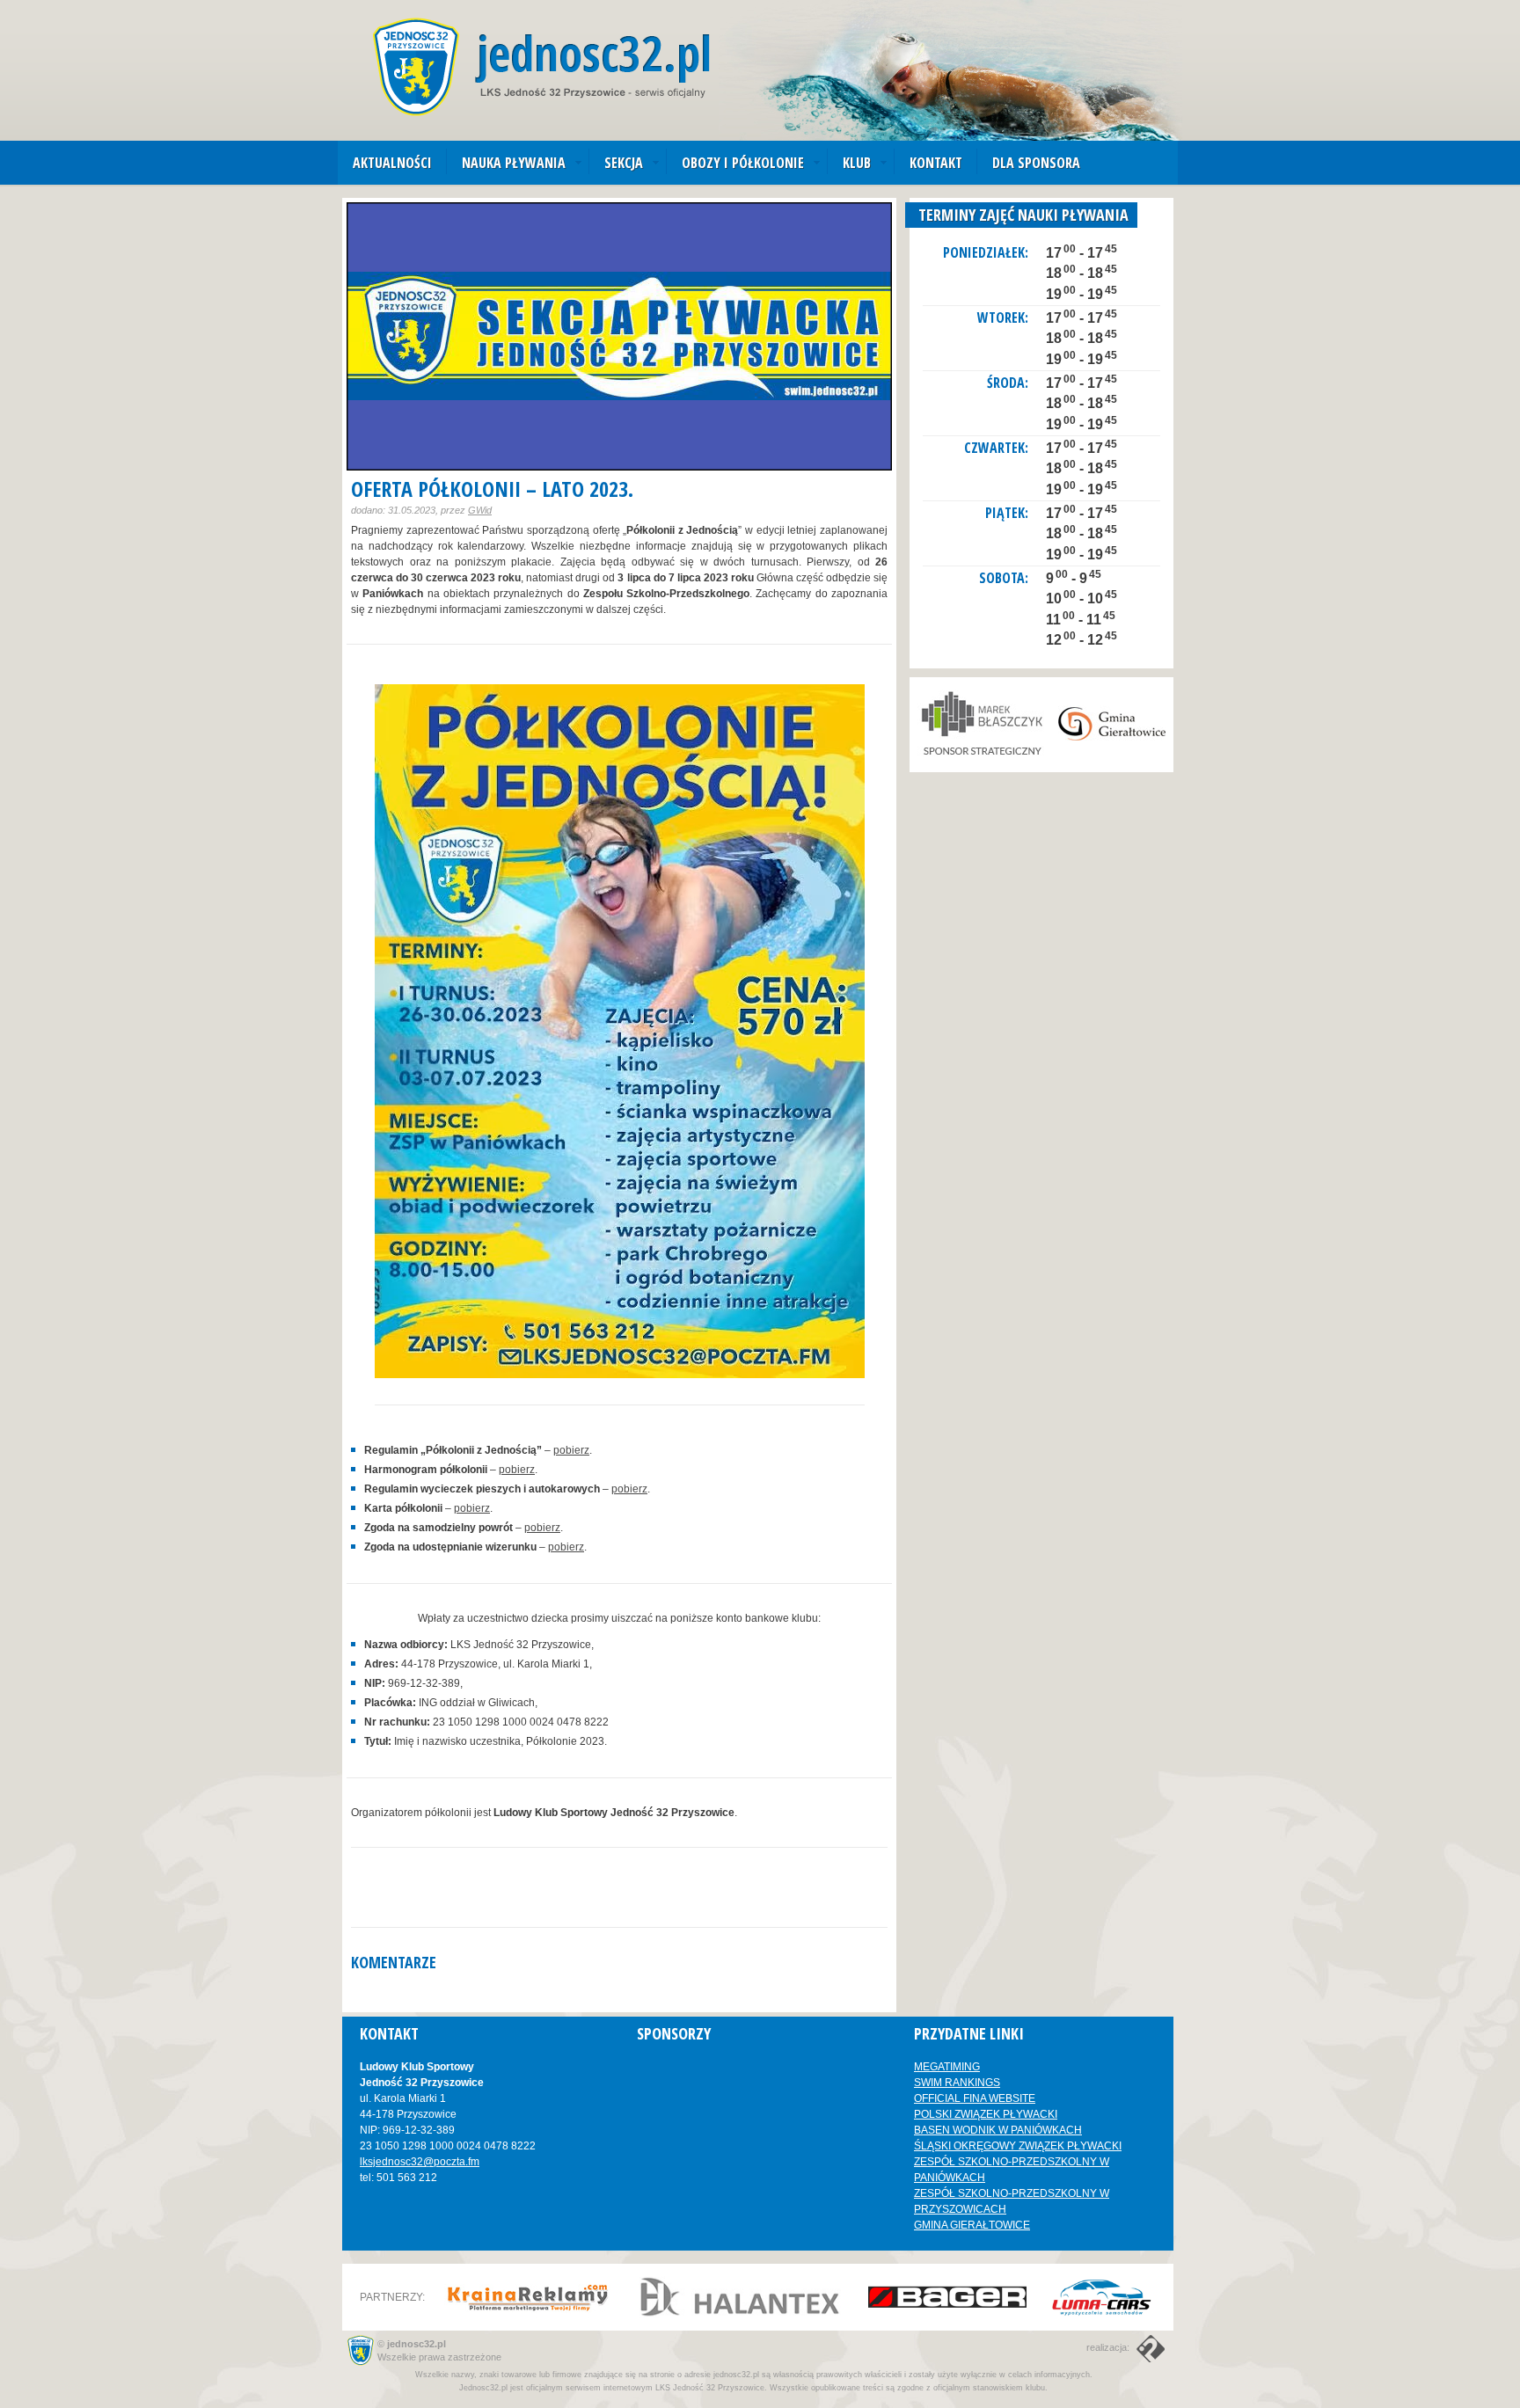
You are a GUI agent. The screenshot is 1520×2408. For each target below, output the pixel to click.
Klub (857, 163)
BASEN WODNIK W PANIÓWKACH (998, 2130)
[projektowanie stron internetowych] (1148, 2347)
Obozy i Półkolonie (743, 163)
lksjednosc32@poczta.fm (420, 2162)
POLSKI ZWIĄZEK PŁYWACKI (986, 2114)
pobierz (571, 1450)
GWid (480, 510)
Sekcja (624, 163)
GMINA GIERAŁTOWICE (972, 2225)
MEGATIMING (947, 2067)
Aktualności (392, 163)
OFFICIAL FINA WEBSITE (975, 2098)
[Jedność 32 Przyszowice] (541, 67)
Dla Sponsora (1036, 163)
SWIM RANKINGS (957, 2083)
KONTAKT (936, 163)
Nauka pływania (514, 163)
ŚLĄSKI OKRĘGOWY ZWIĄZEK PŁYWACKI (1018, 2146)
